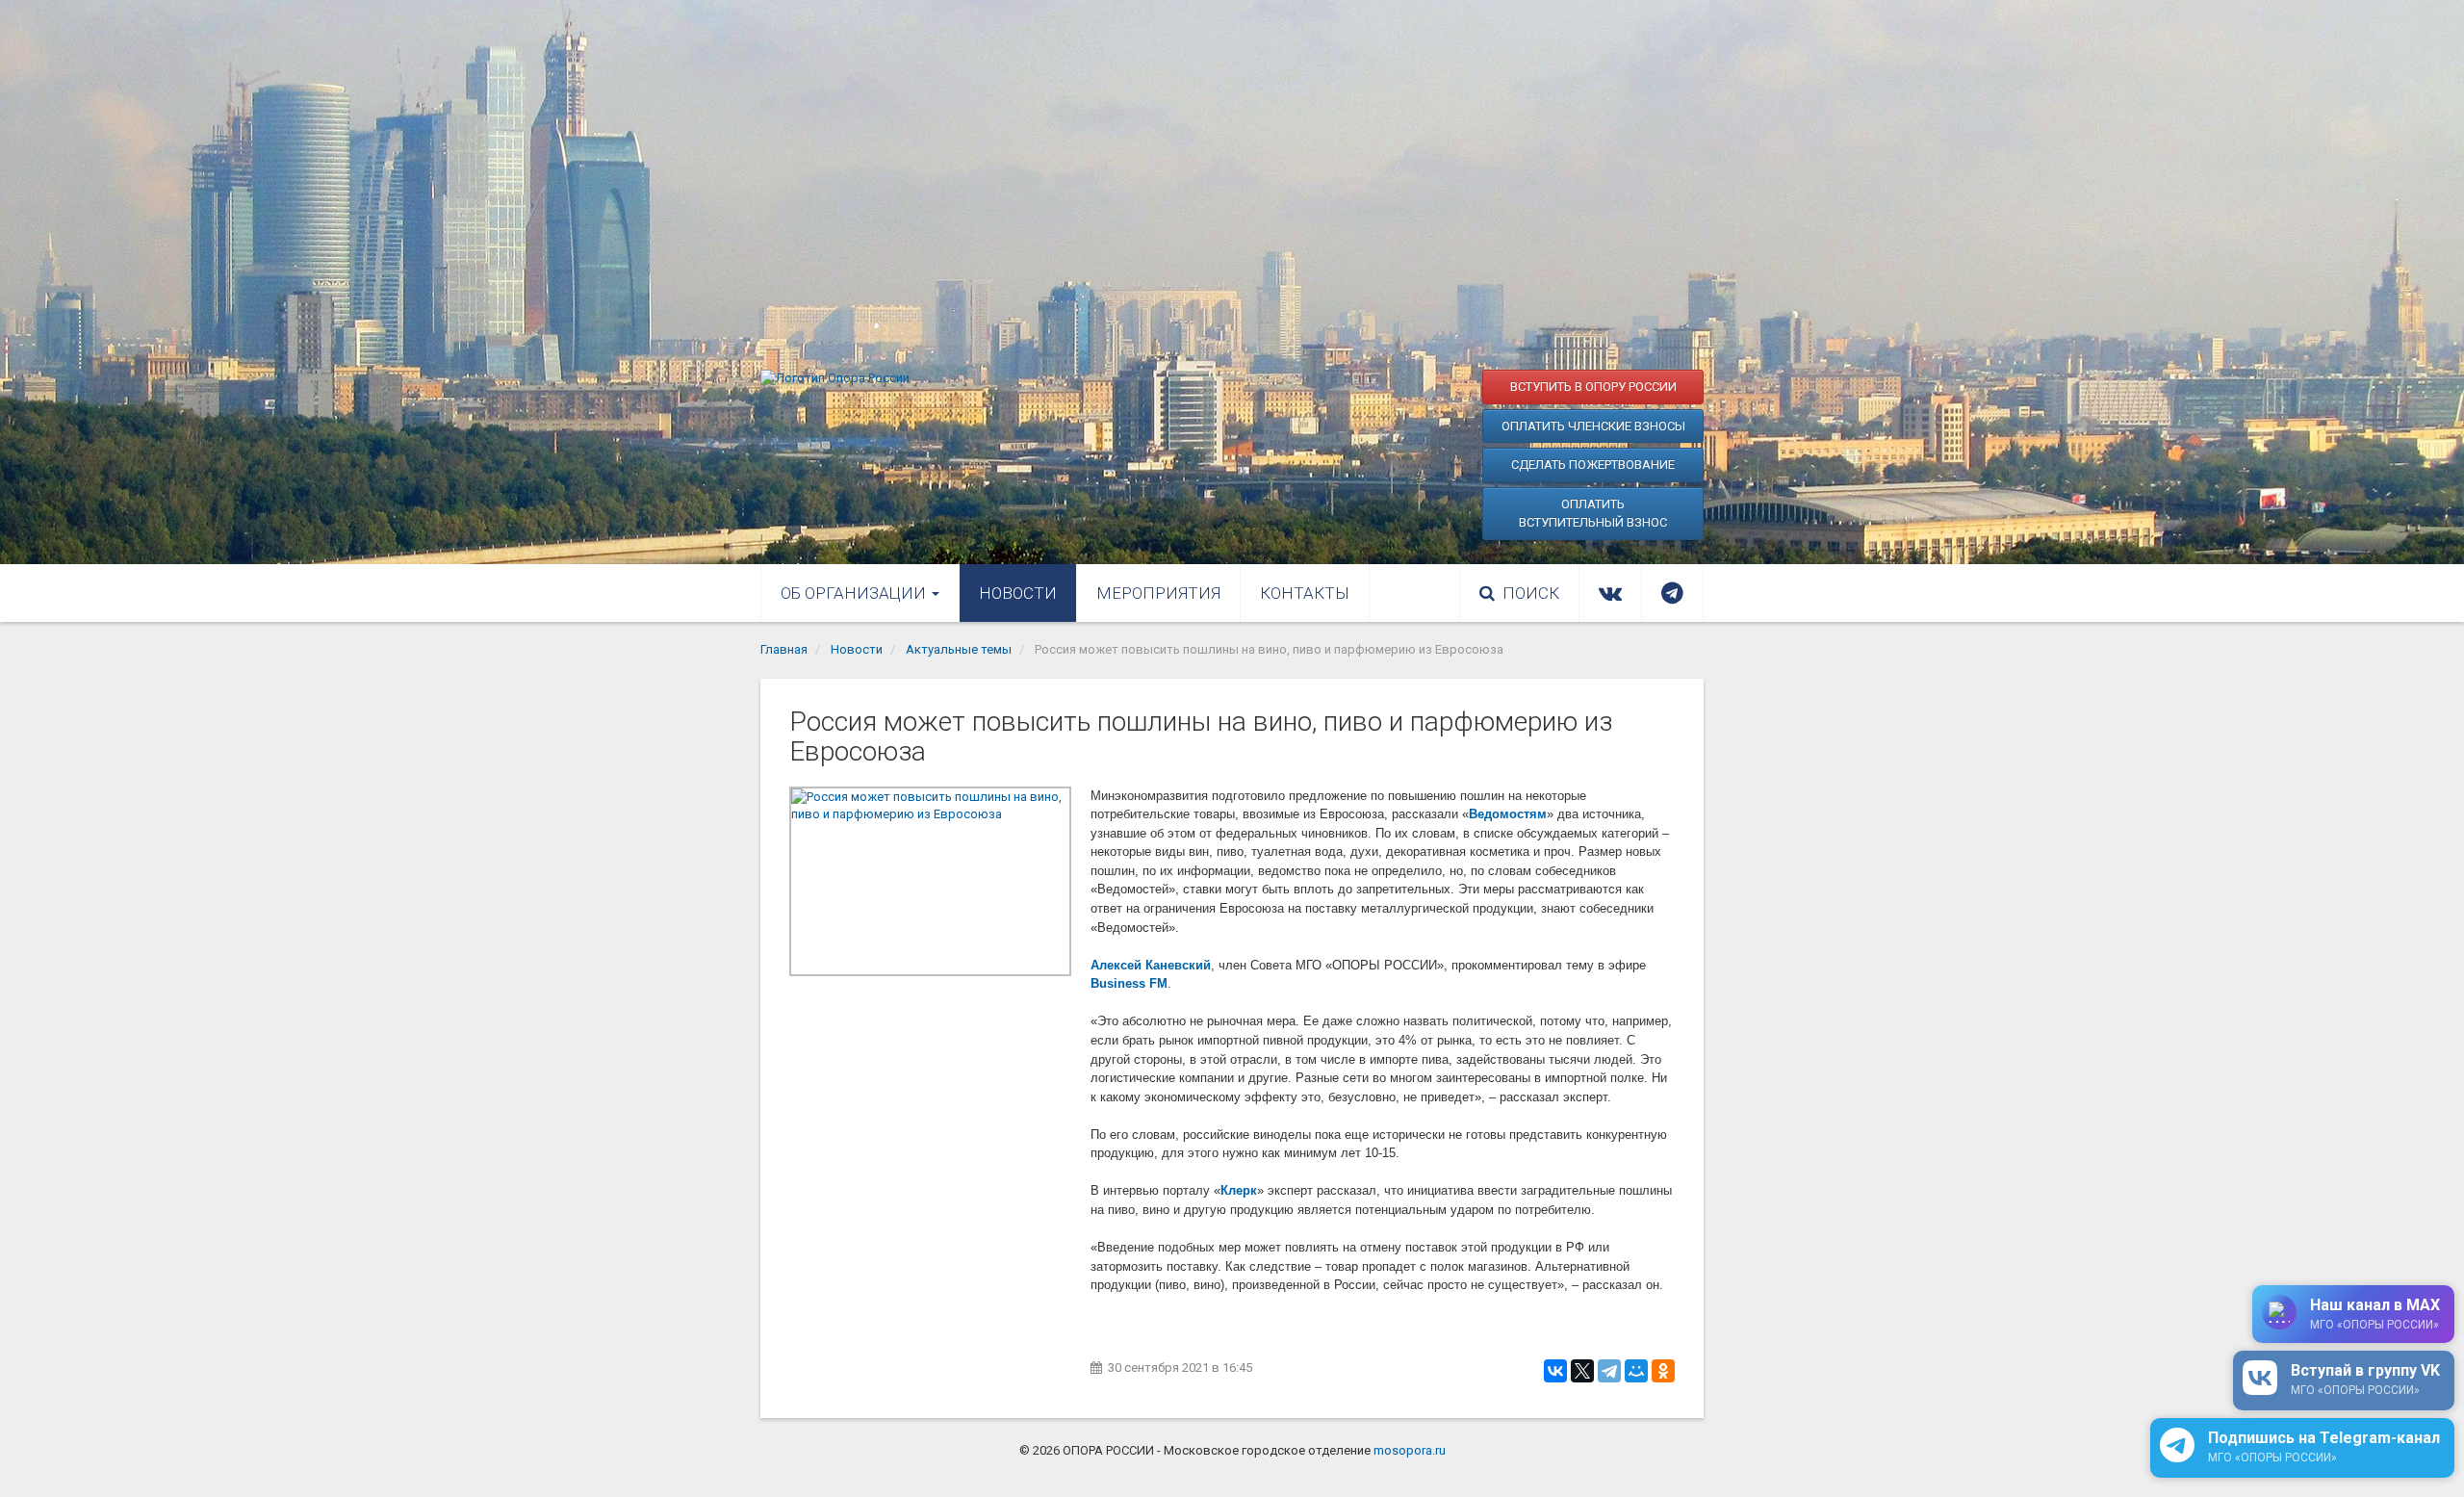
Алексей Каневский (1151, 965)
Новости (1018, 593)
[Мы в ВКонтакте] (1610, 593)
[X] (1582, 1371)
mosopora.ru (1410, 1450)
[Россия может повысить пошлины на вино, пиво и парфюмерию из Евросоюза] (930, 881)
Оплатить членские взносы (1593, 426)
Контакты (1305, 593)
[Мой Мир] (1636, 1371)
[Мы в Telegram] (1672, 593)
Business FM (1129, 983)
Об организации (855, 593)
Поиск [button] (1531, 593)
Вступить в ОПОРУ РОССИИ (1593, 387)
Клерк (1239, 1190)
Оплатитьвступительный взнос (1593, 514)
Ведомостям (1508, 814)
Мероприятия (1158, 593)
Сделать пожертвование (1593, 465)
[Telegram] (1609, 1371)
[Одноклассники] (1663, 1371)
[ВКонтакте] (1555, 1371)
